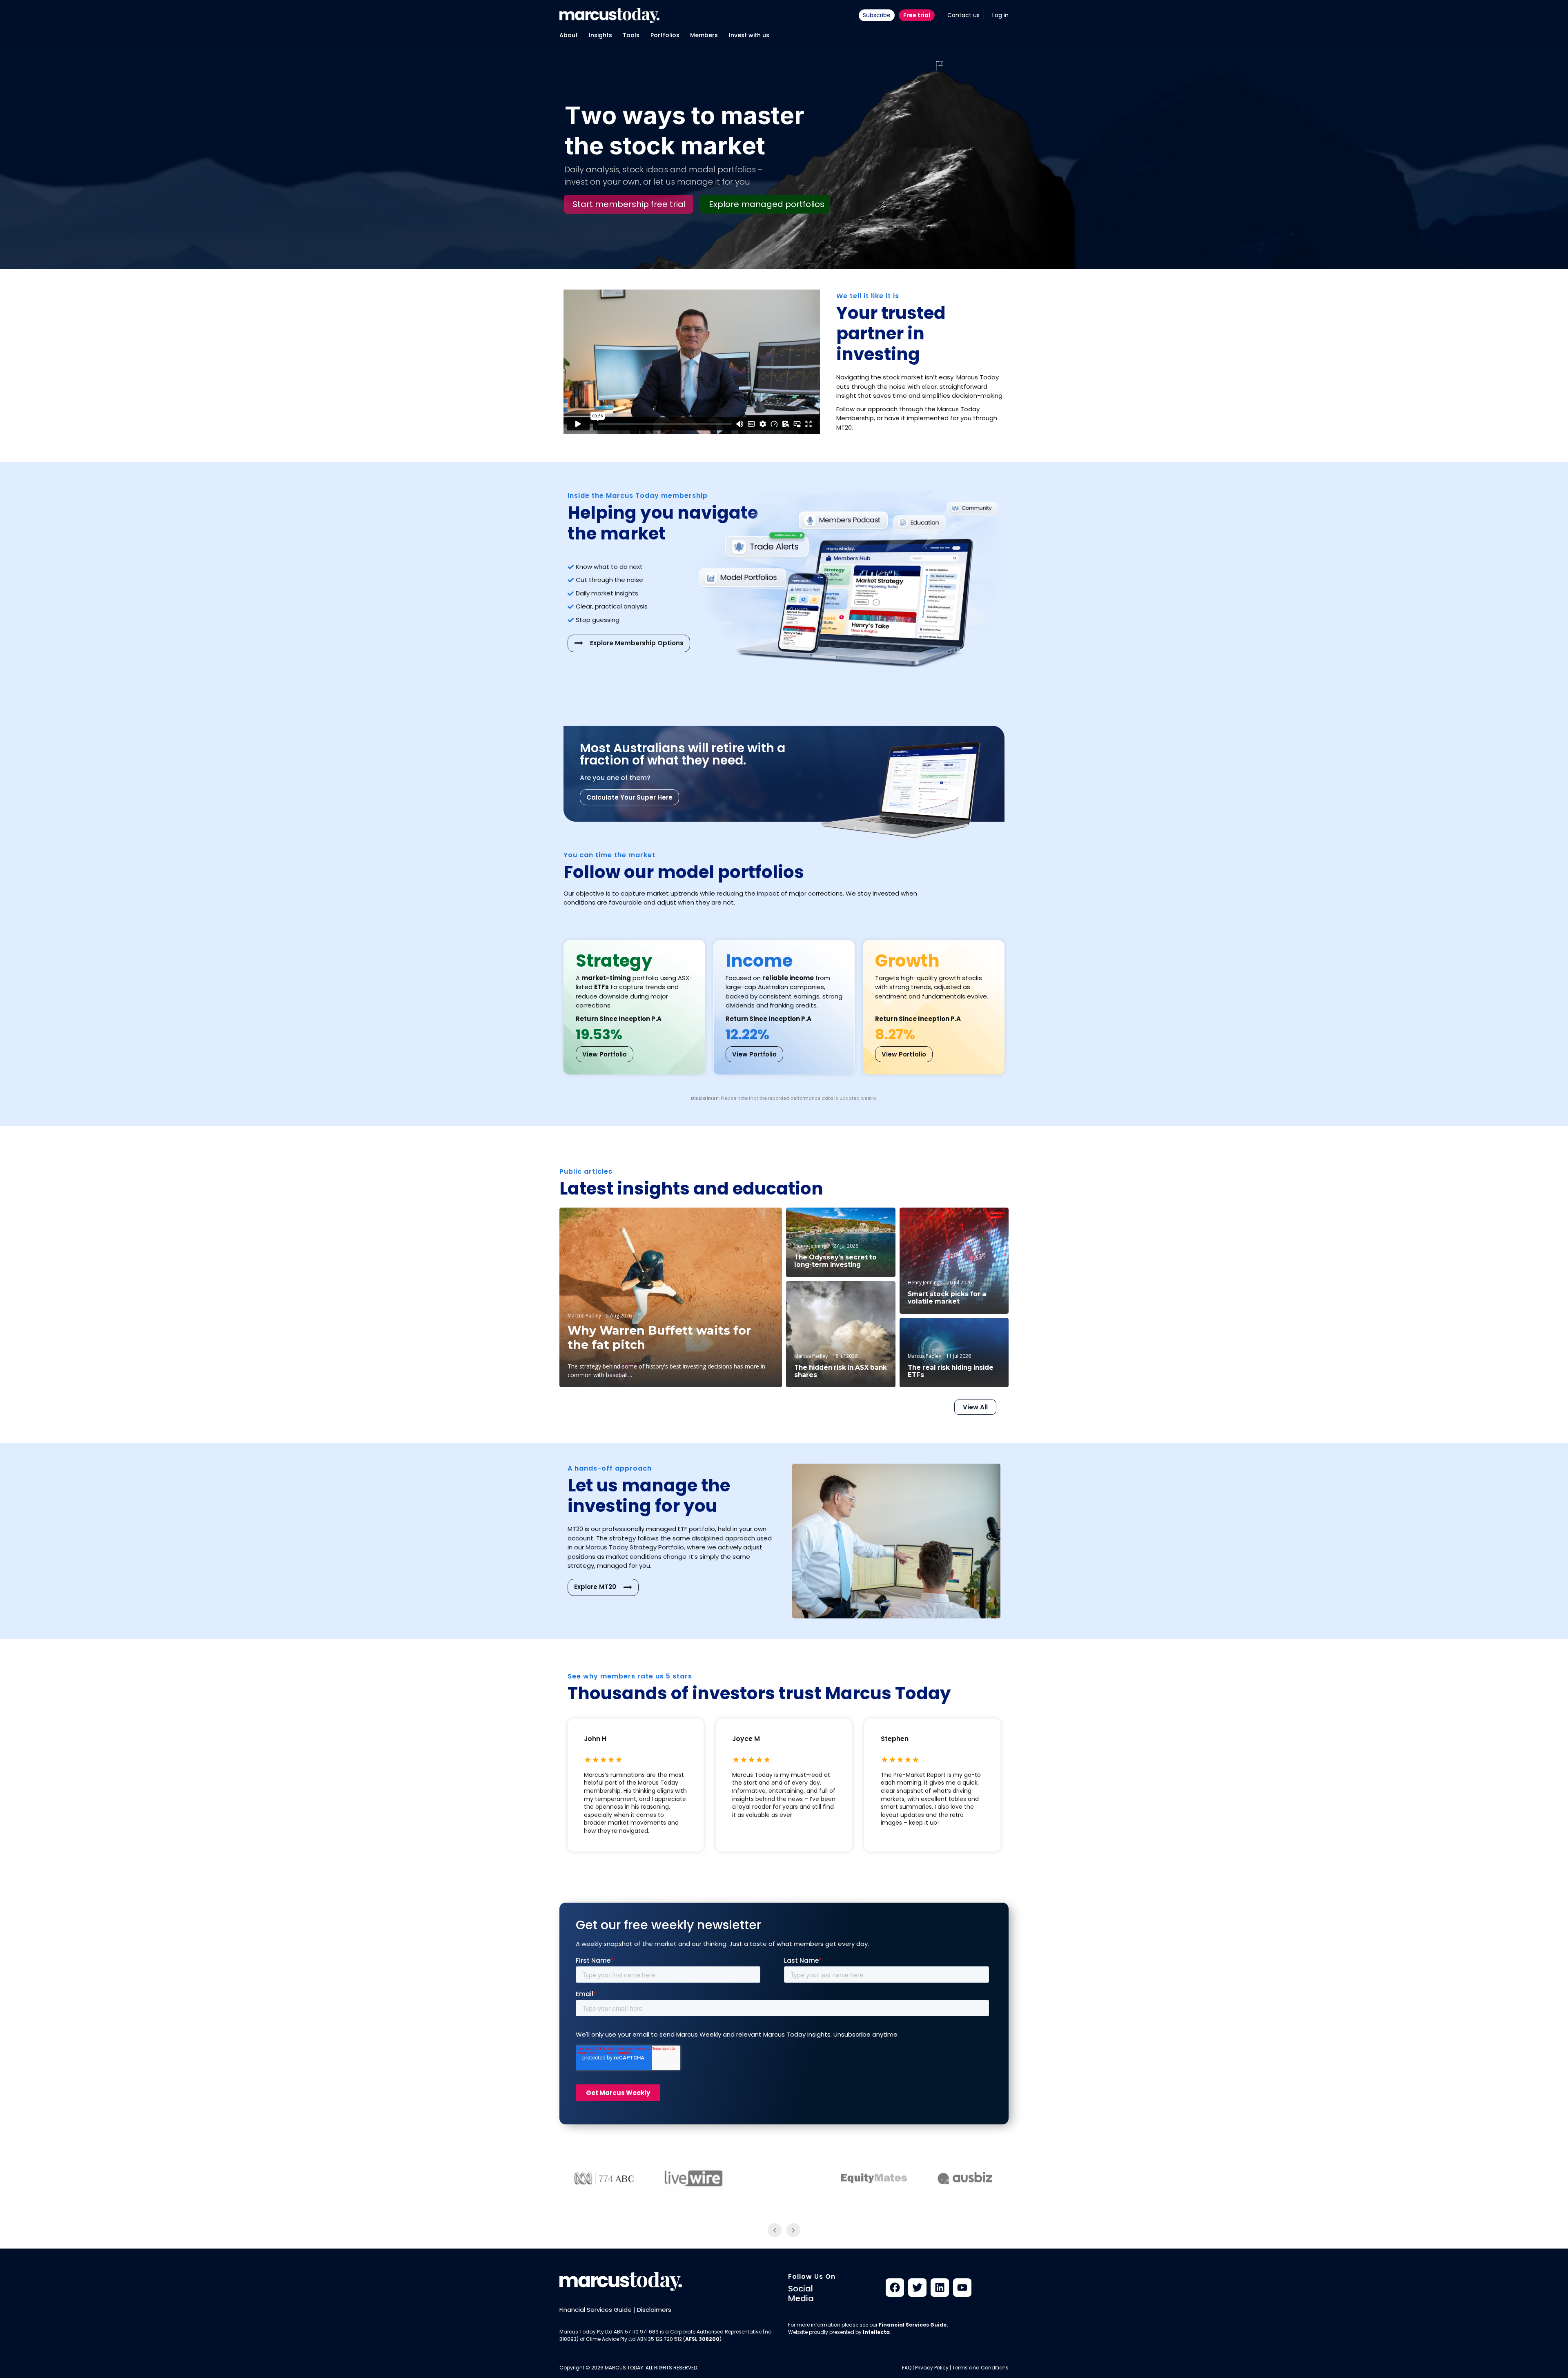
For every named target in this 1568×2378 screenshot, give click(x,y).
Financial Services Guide (596, 2310)
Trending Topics (978, 1221)
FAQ (907, 2368)
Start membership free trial (629, 204)
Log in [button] (1000, 15)
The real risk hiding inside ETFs (951, 1371)
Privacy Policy (932, 2368)
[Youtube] (962, 2288)
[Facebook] (895, 2288)
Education (756, 1221)
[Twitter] (917, 2288)
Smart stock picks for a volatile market (947, 1298)
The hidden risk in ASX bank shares (841, 1371)
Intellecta (876, 2332)
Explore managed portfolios (767, 204)
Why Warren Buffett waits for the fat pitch (659, 1338)
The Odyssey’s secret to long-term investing (835, 1261)
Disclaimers (654, 2310)
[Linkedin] (940, 2288)
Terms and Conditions (980, 2368)
